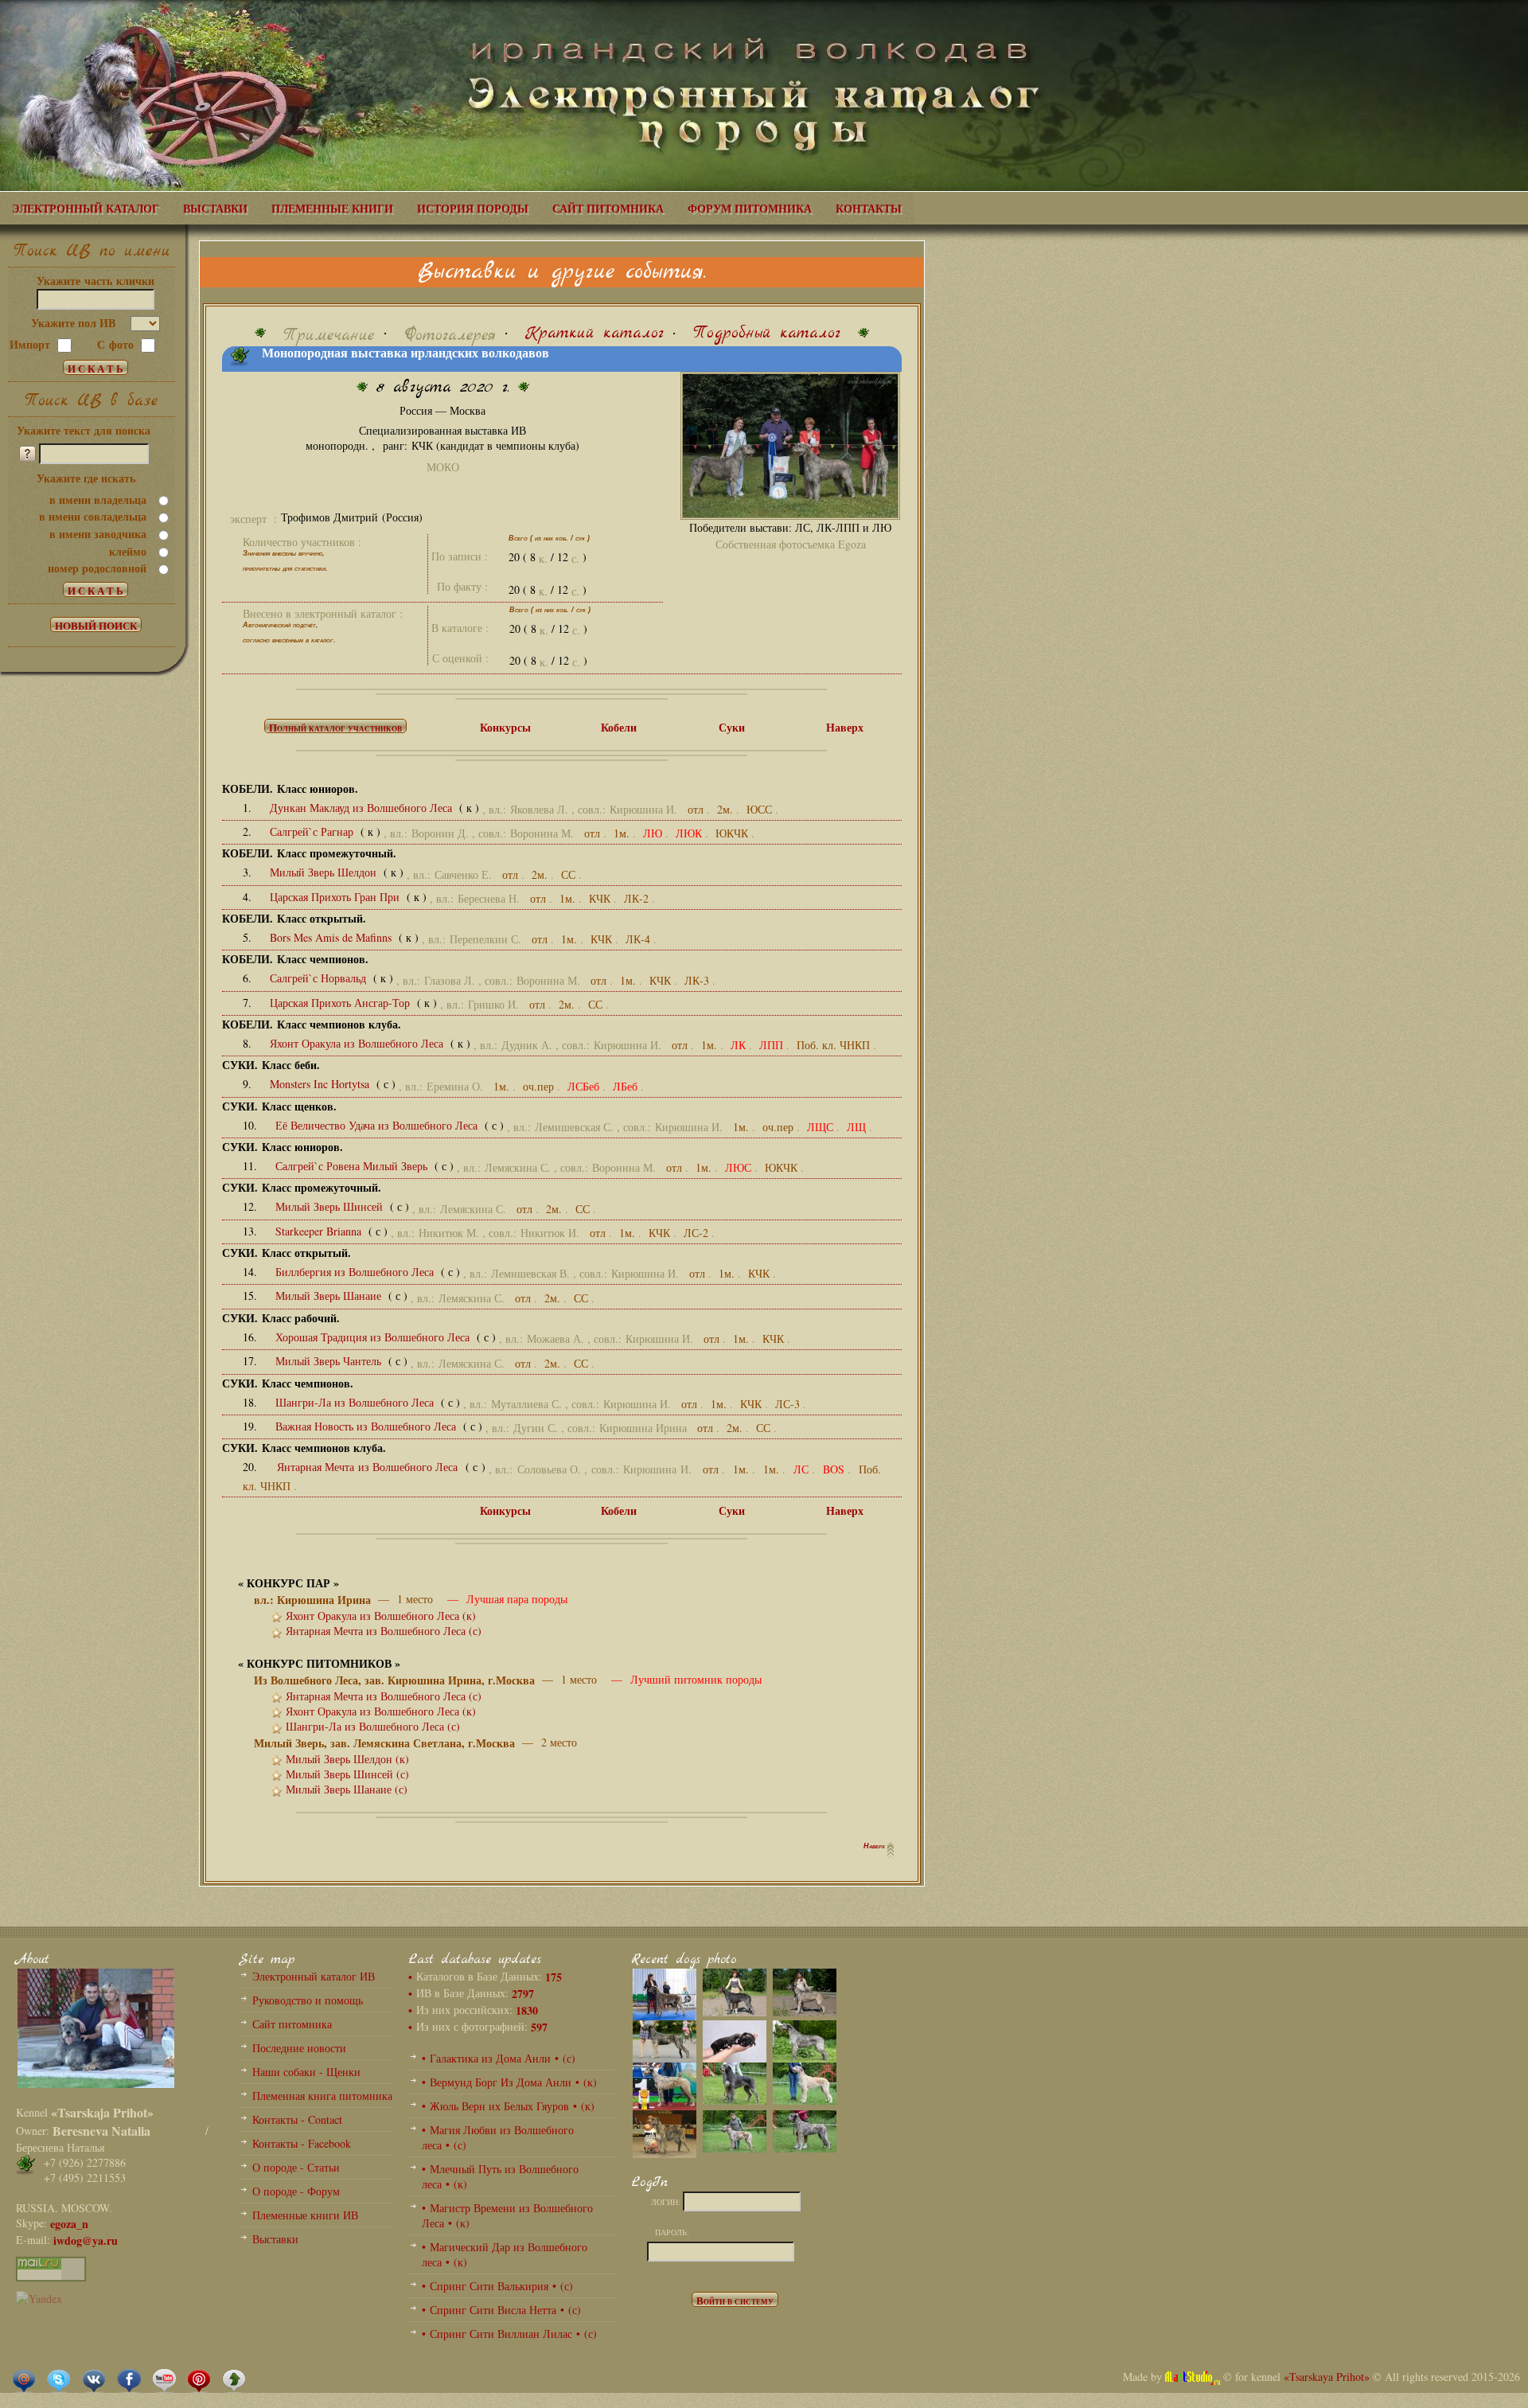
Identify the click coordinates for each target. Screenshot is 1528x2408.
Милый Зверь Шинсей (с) (347, 1774)
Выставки (275, 2239)
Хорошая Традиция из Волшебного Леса (374, 1337)
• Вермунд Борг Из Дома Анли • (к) (509, 2082)
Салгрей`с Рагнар (313, 831)
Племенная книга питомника (322, 2096)
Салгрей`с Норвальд (320, 978)
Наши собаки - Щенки (306, 2072)
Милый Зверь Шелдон (325, 872)
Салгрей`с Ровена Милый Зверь (353, 1166)
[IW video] (164, 2379)
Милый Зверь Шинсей (331, 1206)
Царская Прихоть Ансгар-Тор (341, 1003)
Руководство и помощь (308, 2000)
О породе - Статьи (296, 2167)
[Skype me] (59, 2379)
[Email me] (24, 2379)
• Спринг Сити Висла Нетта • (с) (501, 2310)
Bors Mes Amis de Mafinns (332, 937)
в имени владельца (98, 500)
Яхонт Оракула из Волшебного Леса (358, 1043)
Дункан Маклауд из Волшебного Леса (363, 808)
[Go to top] (234, 2379)
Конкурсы (505, 727)
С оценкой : (460, 658)
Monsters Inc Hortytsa (321, 1084)
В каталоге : (460, 628)
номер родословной (97, 568)
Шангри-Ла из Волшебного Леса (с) (373, 1726)
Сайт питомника (292, 2024)
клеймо (128, 551)
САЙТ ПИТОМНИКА (608, 208)
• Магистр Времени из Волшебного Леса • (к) (507, 2215)
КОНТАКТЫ (869, 208)
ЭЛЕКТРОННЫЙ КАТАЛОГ (86, 208)
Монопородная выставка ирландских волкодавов (405, 353)
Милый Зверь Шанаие (330, 1296)
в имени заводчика (98, 534)
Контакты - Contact (297, 2119)
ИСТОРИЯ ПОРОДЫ (473, 208)
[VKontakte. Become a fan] (94, 2379)
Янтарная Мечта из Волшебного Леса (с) (384, 1631)
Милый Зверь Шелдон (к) (347, 1759)
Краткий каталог (594, 333)
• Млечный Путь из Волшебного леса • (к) (500, 2176)
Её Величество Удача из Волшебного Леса (378, 1125)
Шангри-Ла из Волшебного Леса (356, 1402)
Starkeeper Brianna (320, 1231)
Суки (732, 727)
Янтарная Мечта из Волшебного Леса (369, 1467)
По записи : (460, 556)
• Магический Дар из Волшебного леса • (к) (505, 2254)
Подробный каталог (767, 333)
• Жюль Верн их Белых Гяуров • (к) (508, 2106)
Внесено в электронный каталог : (323, 613)
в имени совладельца (93, 516)
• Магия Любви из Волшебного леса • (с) (498, 2137)
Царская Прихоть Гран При (336, 897)
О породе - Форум (296, 2191)
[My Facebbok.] (129, 2379)
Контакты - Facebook (302, 2143)
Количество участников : (302, 542)
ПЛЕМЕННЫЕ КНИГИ (332, 208)
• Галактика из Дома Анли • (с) (499, 2058)
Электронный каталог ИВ (314, 1976)
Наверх (845, 727)
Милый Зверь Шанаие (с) (347, 1789)
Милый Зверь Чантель (330, 1361)
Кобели (619, 727)
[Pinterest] (199, 2379)
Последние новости (299, 2048)
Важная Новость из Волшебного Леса (367, 1426)
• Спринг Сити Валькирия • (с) (497, 2286)
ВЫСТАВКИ (215, 208)
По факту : (462, 586)
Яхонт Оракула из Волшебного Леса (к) (381, 1616)
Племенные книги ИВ (305, 2215)
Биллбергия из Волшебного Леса (356, 1272)
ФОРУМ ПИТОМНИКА (750, 208)
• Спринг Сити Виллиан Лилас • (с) (509, 2334)
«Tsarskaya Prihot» (1327, 2377)
